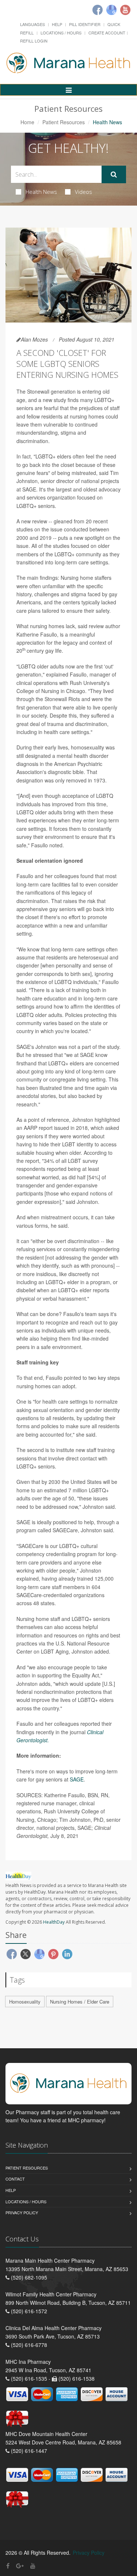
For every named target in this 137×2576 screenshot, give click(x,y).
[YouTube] (33, 2566)
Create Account (107, 33)
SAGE (77, 1779)
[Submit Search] (114, 174)
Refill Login (34, 41)
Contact (15, 2179)
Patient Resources (64, 122)
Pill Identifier (85, 24)
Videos (83, 192)
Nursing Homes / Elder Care (80, 2002)
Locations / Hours (61, 33)
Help (57, 24)
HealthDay (54, 1922)
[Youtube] (125, 10)
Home (27, 122)
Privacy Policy (22, 2212)
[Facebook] (98, 10)
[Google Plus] (20, 2566)
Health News (41, 192)
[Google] (111, 10)
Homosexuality (25, 2002)
